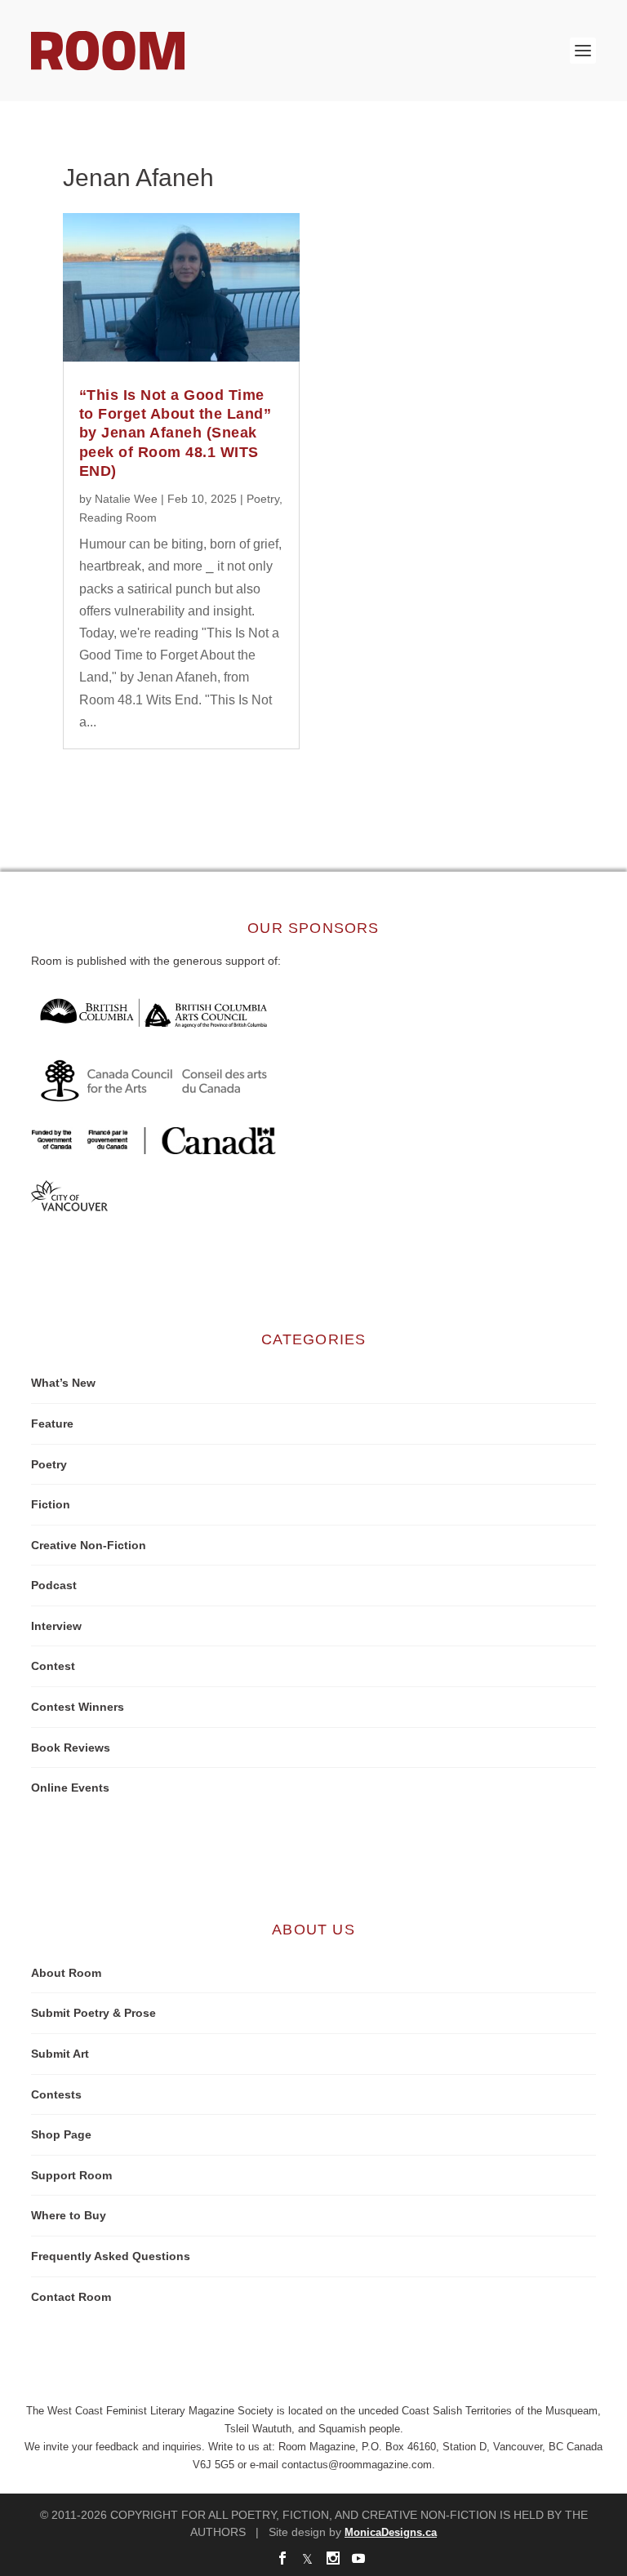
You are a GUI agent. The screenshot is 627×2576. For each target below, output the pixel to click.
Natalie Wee (126, 499)
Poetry (263, 499)
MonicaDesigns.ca (391, 2532)
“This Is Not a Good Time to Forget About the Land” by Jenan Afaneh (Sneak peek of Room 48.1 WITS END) (176, 433)
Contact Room (71, 2297)
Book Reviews (71, 1748)
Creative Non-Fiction (89, 1545)
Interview (56, 1626)
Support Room (71, 2175)
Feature (52, 1423)
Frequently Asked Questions (111, 2256)
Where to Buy (69, 2215)
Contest (53, 1666)
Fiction (51, 1504)
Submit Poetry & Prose (93, 2013)
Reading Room (118, 517)
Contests (56, 2094)
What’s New (63, 1383)
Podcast (54, 1585)
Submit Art (60, 2054)
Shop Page (61, 2134)
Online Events (70, 1788)
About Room (66, 1973)
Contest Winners (78, 1707)
